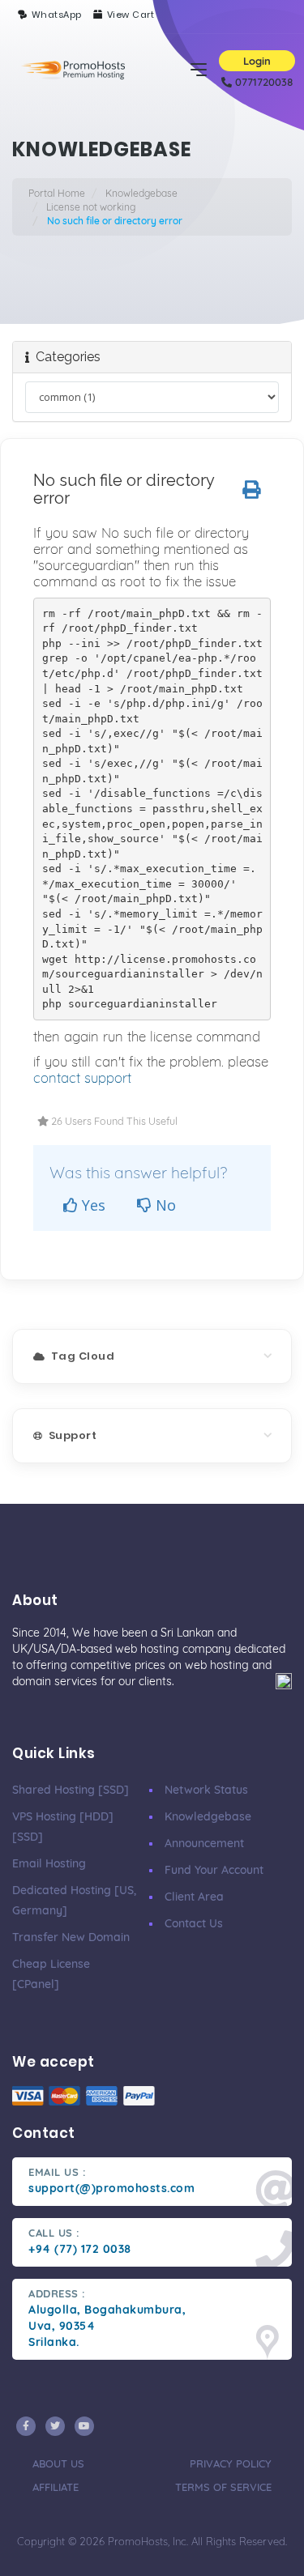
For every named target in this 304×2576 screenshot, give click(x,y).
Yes (92, 1205)
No (164, 1205)
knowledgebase (208, 1816)
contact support (82, 1077)
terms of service (223, 2487)
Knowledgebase (141, 193)
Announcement (204, 1843)
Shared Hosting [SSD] (71, 1790)
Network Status (206, 1790)
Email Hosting (49, 1863)
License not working (91, 207)
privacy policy (231, 2463)
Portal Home (57, 193)
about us (58, 2463)
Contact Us (194, 1923)
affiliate (56, 2487)
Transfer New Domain (71, 1937)
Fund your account (214, 1870)
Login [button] (257, 61)
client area (194, 1897)
